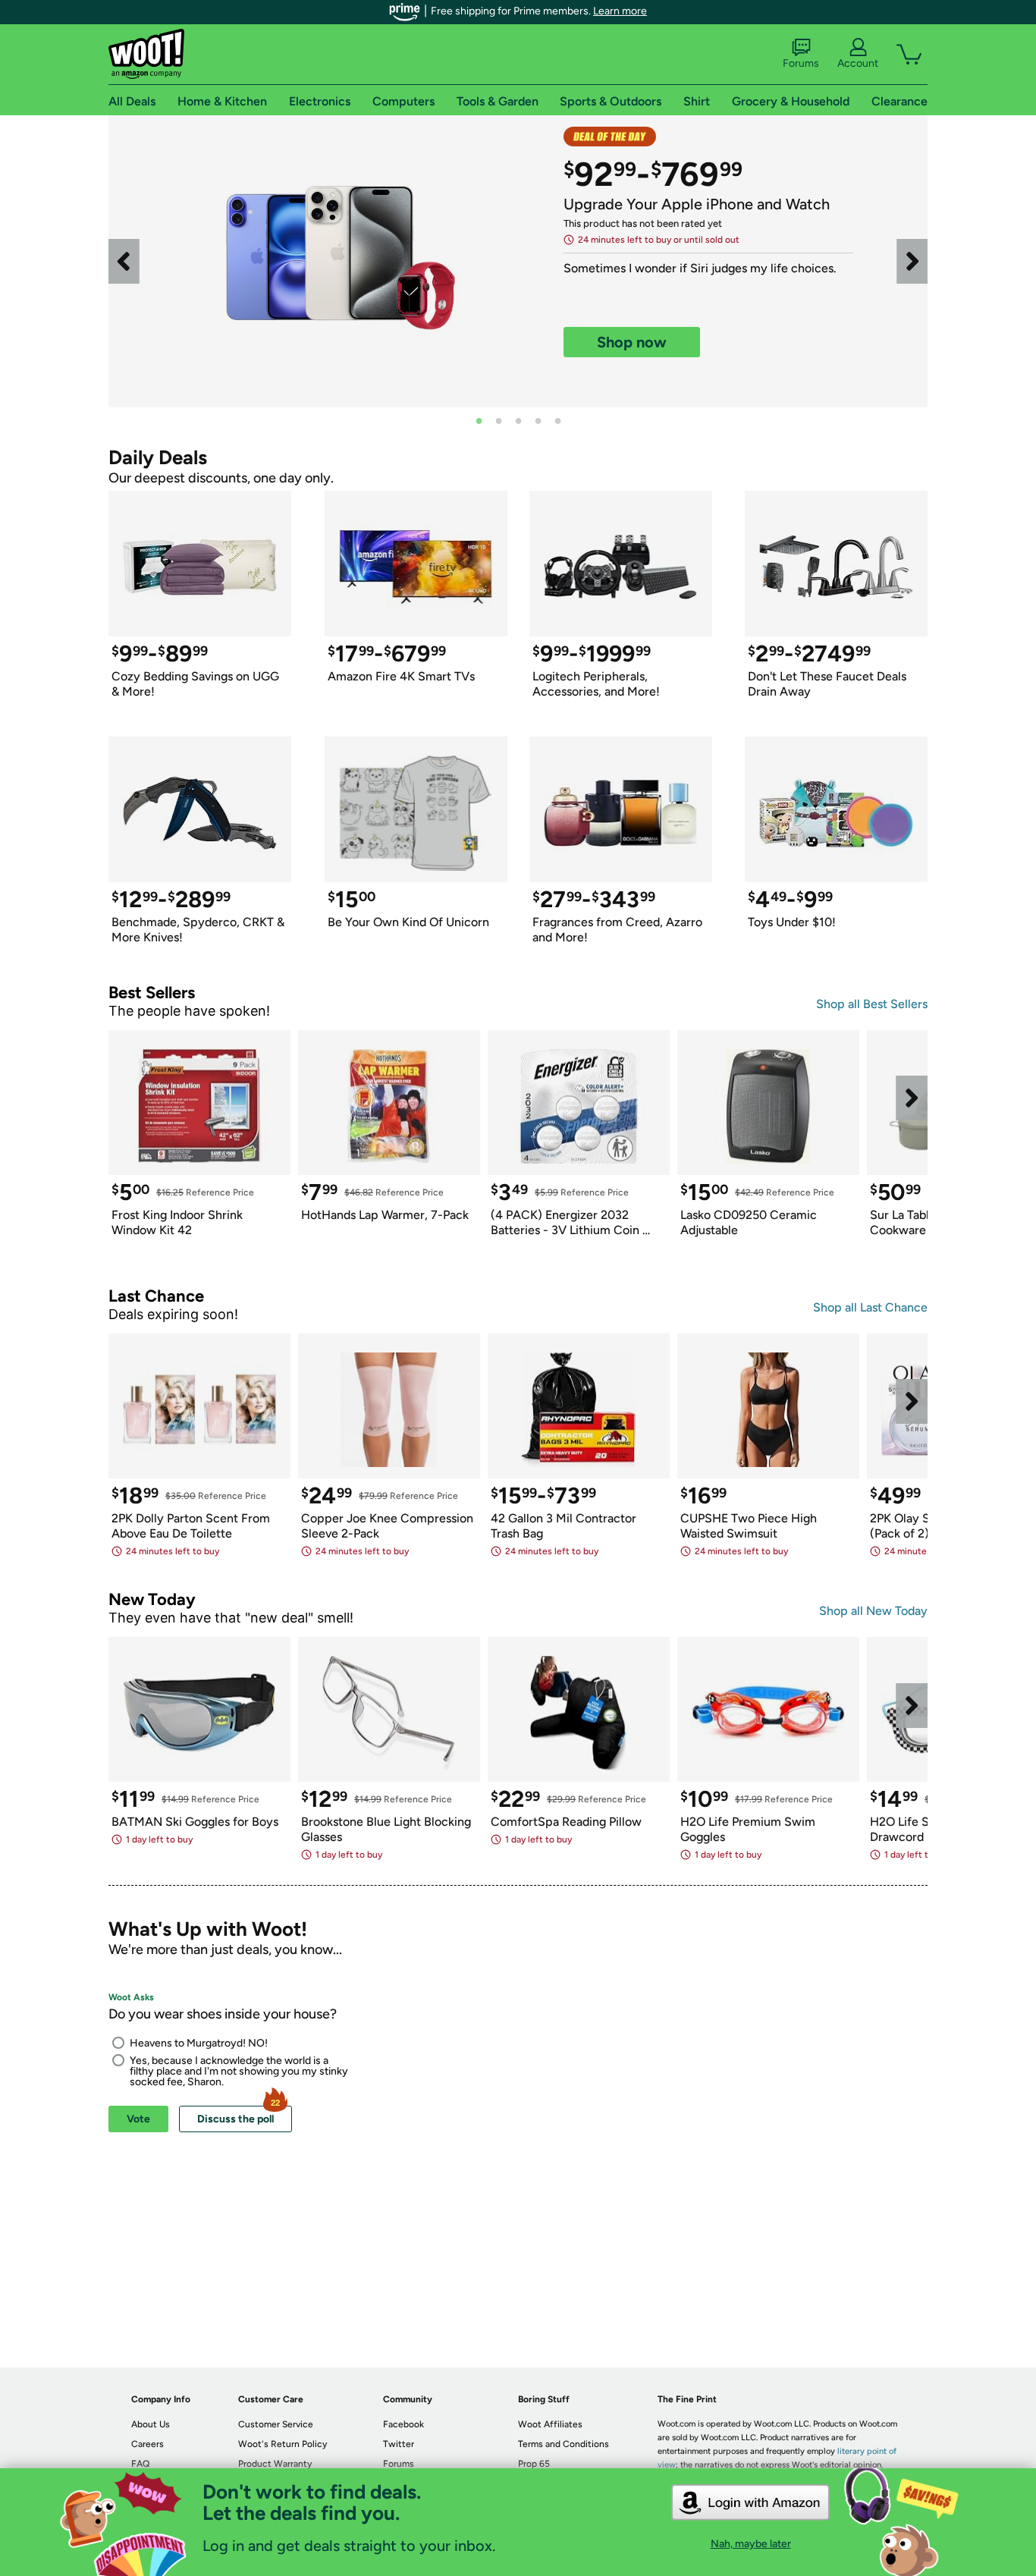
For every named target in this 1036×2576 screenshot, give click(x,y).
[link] (336, 261)
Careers (148, 2444)
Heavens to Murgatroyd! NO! (199, 2043)
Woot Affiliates (550, 2424)
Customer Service (276, 2424)
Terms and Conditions (564, 2444)
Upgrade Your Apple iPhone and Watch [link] (697, 204)
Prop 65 (534, 2464)
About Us (151, 2424)
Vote (138, 2119)
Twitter (399, 2444)
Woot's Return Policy (283, 2444)
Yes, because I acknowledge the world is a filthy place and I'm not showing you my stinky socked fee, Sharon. (239, 2071)
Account (858, 63)
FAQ (140, 2464)
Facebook (403, 2424)
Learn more (620, 11)
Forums (801, 63)
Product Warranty (275, 2464)
